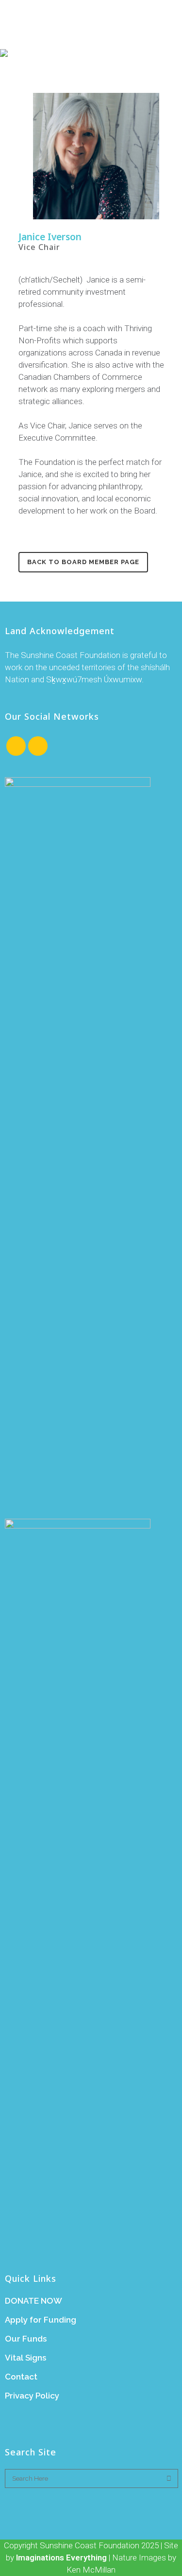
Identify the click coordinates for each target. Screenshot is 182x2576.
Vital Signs (25, 2358)
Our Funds (26, 2339)
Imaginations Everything (61, 2558)
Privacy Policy (32, 2396)
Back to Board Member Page (83, 562)
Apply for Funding (41, 2320)
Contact (21, 2377)
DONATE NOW (33, 2301)
